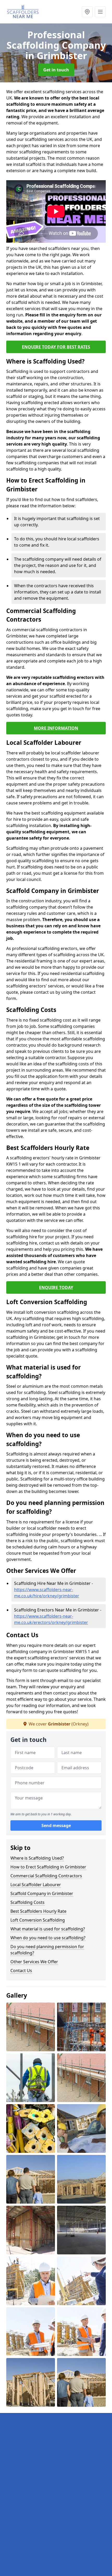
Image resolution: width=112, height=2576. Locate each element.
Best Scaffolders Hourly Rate (38, 1911)
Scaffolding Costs (27, 1902)
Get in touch (56, 70)
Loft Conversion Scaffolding (38, 1920)
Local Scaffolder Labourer (36, 1885)
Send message (56, 1825)
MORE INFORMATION (56, 728)
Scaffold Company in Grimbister (42, 1893)
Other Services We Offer (34, 1962)
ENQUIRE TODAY (56, 1287)
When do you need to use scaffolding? (48, 1938)
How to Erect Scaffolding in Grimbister (48, 1867)
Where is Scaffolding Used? (37, 1858)
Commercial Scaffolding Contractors (46, 1876)
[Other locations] (87, 12)
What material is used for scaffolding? (48, 1929)
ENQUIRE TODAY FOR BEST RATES (56, 347)
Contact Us (21, 1971)
